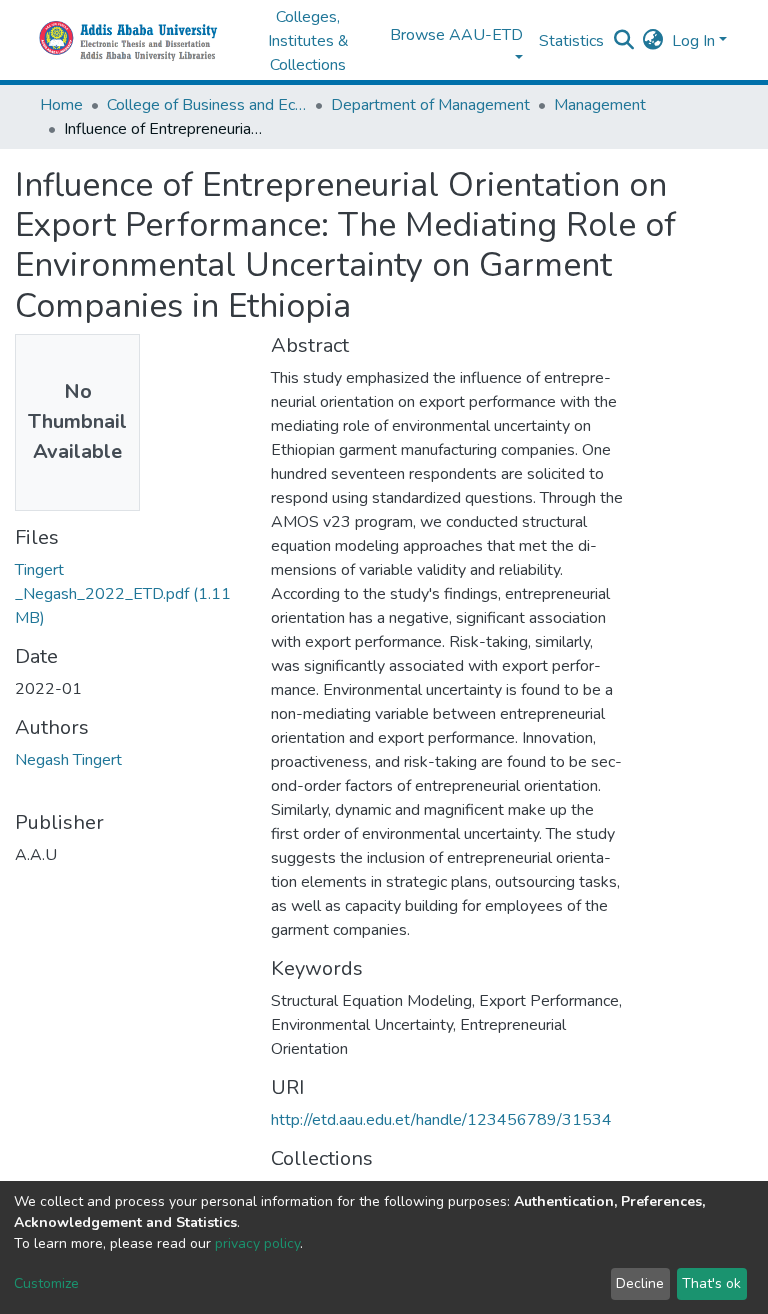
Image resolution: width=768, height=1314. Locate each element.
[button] (653, 41)
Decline (640, 1283)
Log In (693, 41)
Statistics (571, 41)
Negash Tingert (68, 760)
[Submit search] (624, 41)
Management (600, 105)
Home (61, 105)
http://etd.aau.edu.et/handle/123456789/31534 (441, 1120)
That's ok (711, 1283)
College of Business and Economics (207, 105)
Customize (46, 1283)
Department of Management (430, 105)
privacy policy (257, 1243)
